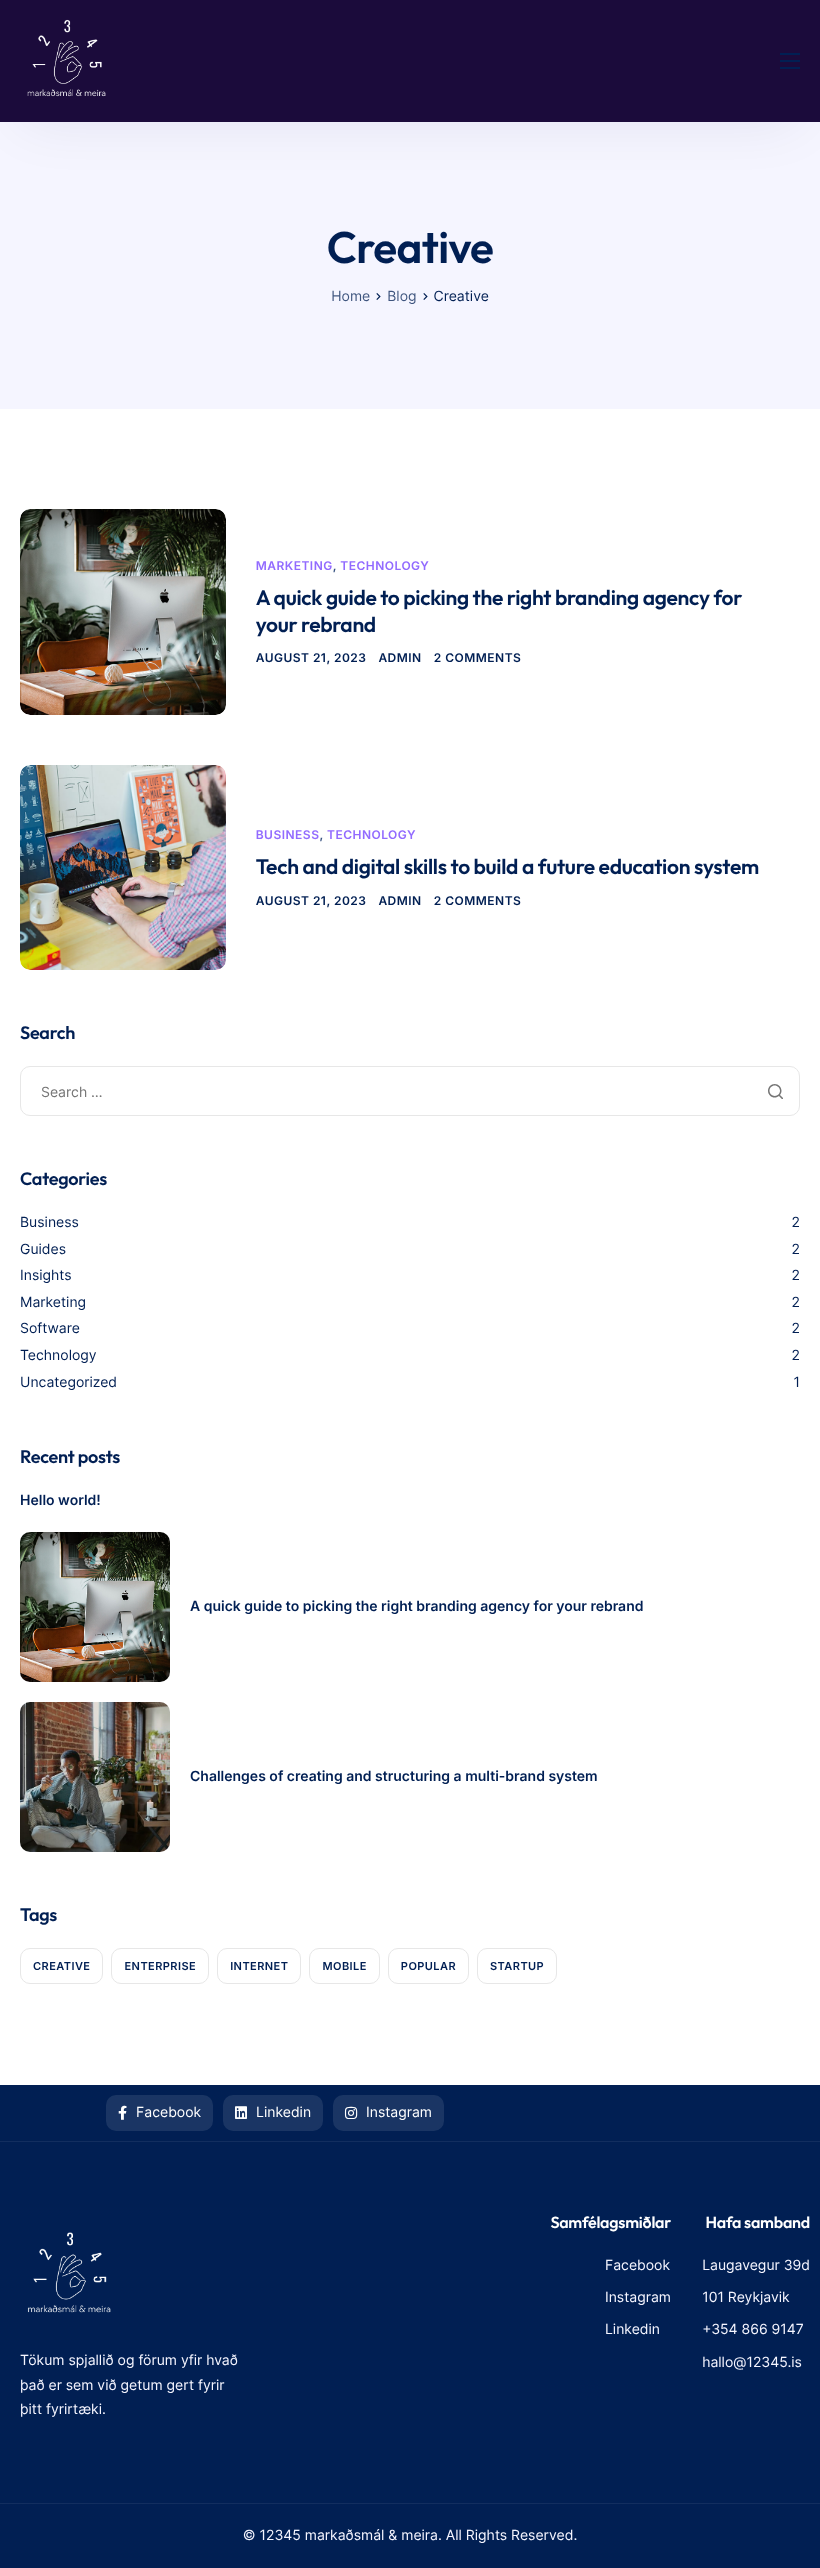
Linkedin (281, 2112)
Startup (517, 1966)
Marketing (294, 565)
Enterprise (160, 1966)
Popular (428, 1966)
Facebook (166, 2112)
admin (399, 657)
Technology (384, 565)
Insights (46, 1275)
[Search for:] (410, 1091)
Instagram (397, 2112)
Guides (43, 1249)
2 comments (478, 657)
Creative (61, 1966)
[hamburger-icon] (790, 61)
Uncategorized (68, 1382)
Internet (259, 1966)
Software (50, 1328)
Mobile (344, 1966)
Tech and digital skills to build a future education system (507, 867)
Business (288, 834)
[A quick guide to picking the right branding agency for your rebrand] (123, 610)
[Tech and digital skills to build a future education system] (123, 865)
